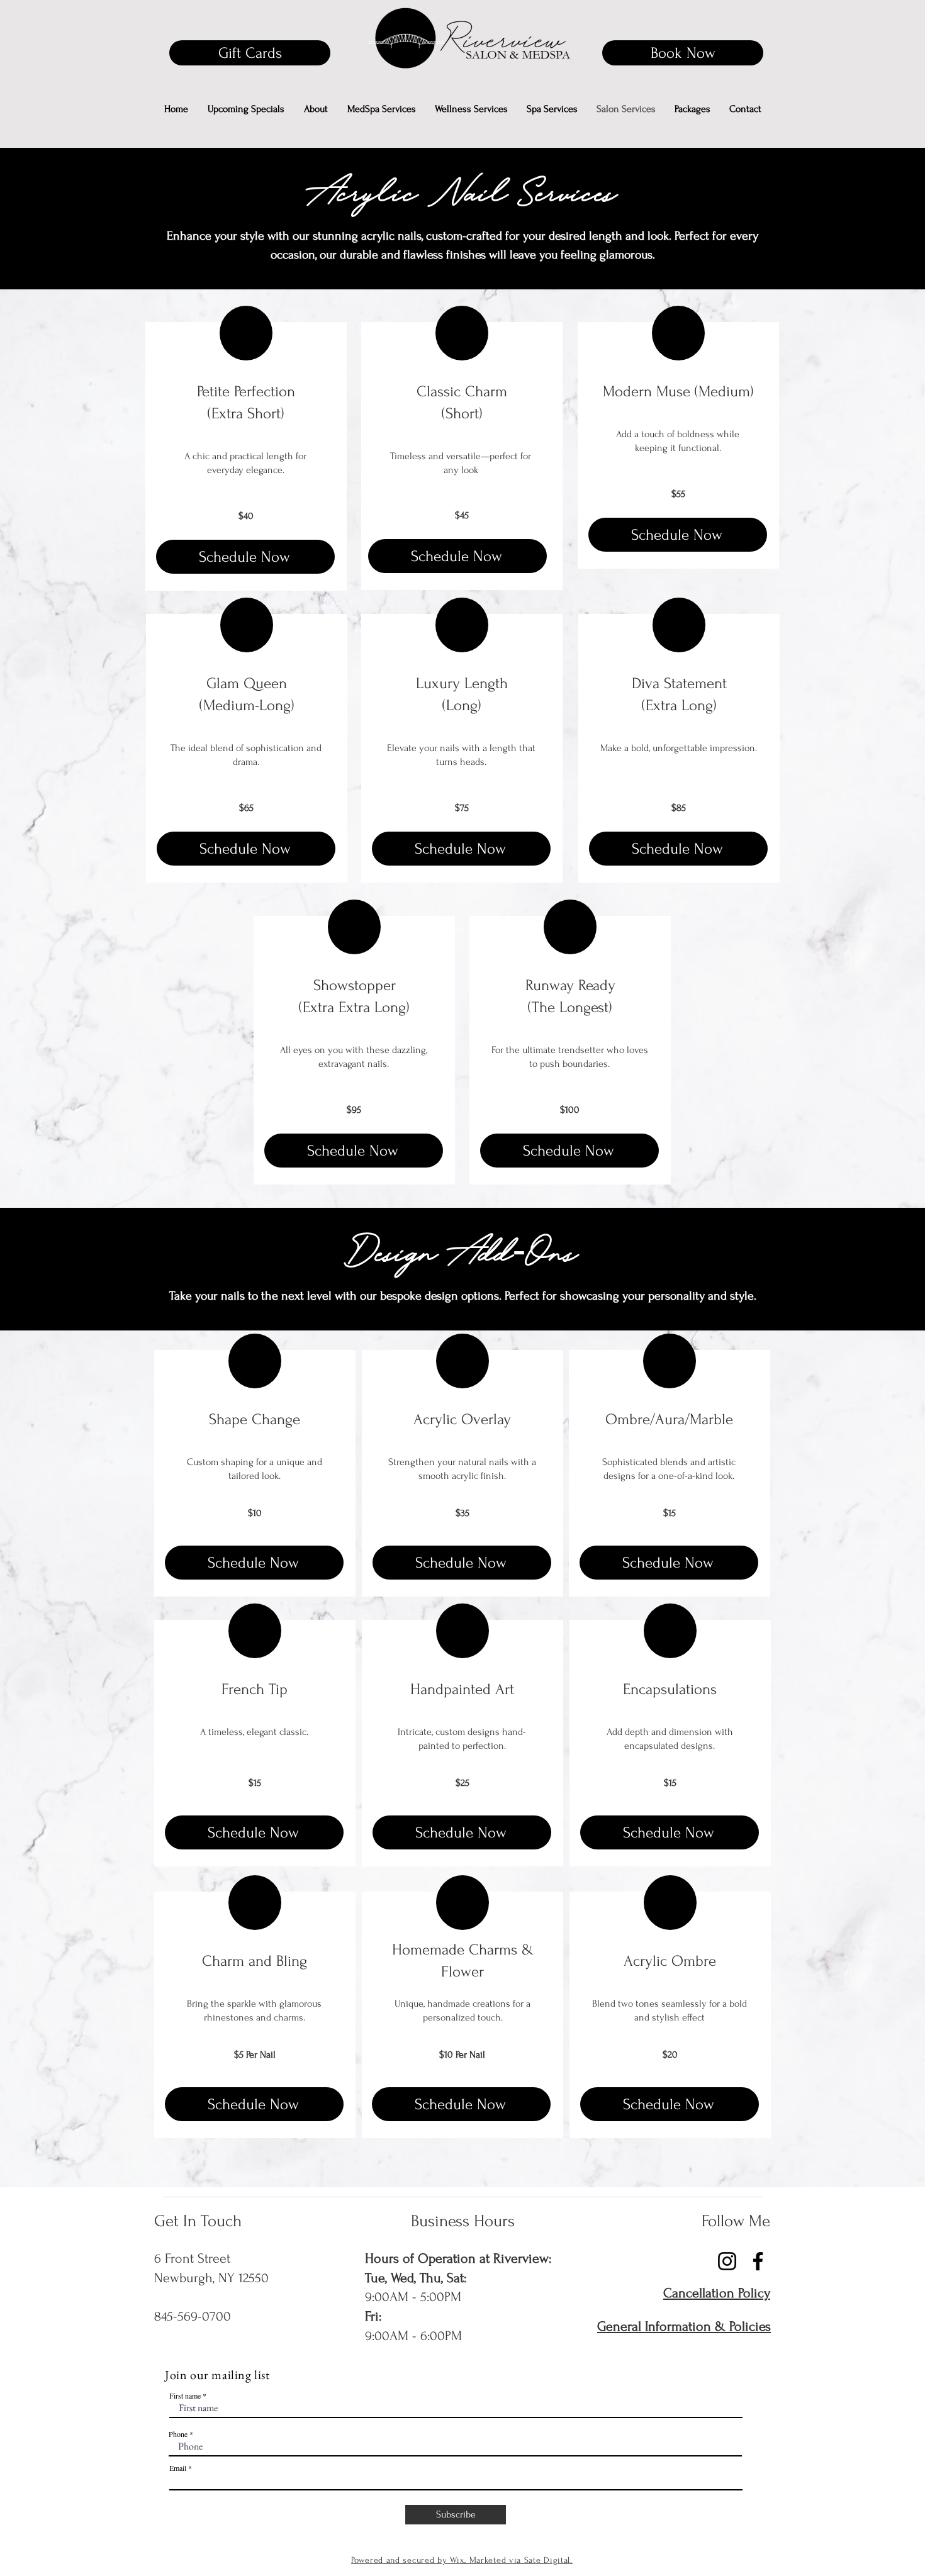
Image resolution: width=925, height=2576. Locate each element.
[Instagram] (882, 1297)
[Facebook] (882, 1271)
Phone (178, 2434)
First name (185, 2395)
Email (178, 2468)
